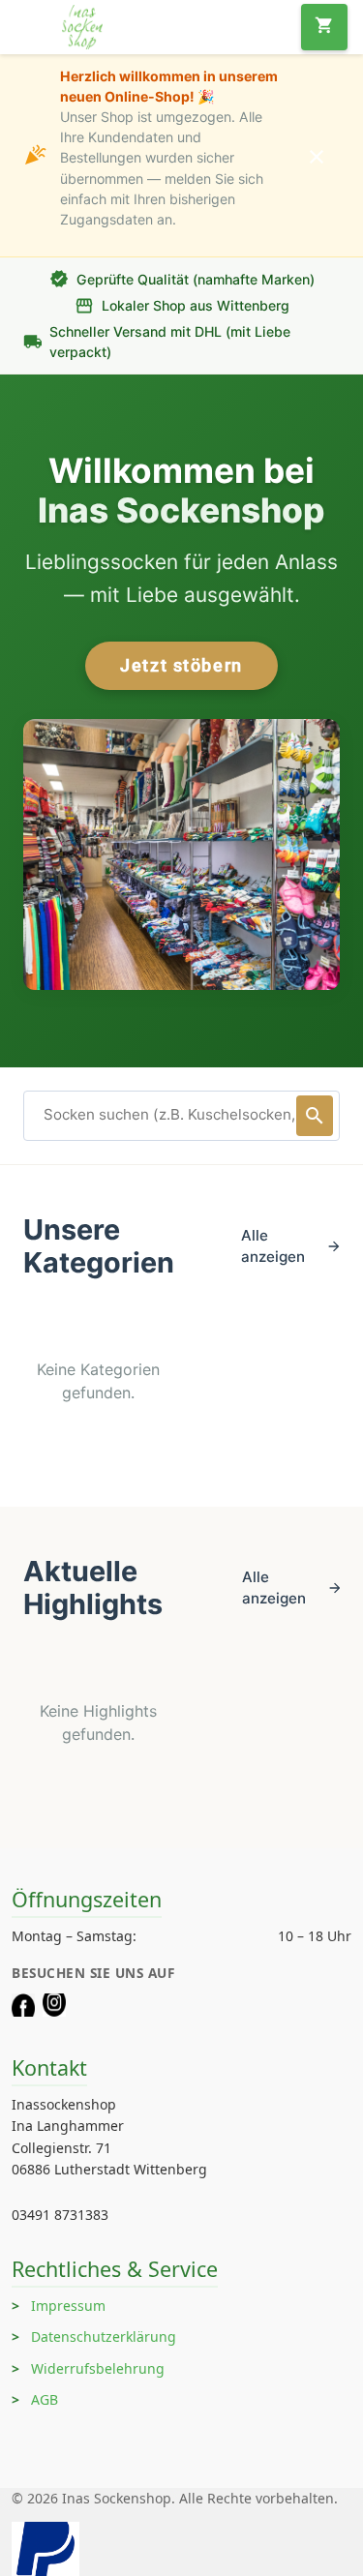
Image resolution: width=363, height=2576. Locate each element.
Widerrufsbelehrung (98, 2368)
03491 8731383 (60, 2215)
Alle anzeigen (290, 1246)
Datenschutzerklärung (104, 2336)
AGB (45, 2399)
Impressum (68, 2306)
